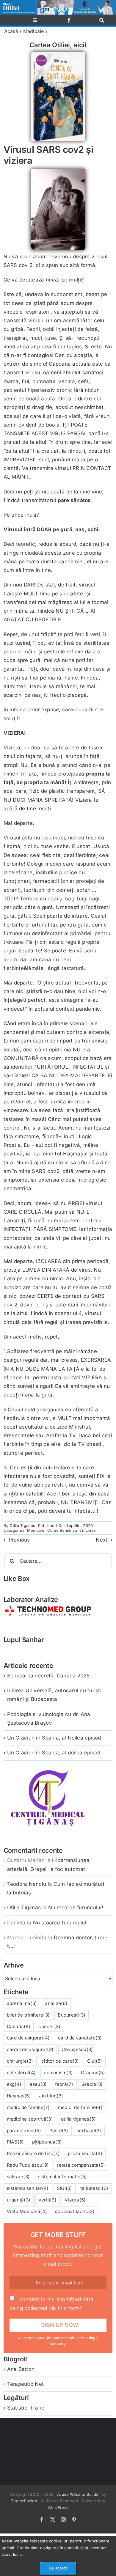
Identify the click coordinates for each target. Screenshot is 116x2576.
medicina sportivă (30, 2119)
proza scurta (85, 2153)
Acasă (11, 31)
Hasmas (19, 2096)
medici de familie (80, 2107)
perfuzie (89, 2131)
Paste (59, 2131)
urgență (19, 2200)
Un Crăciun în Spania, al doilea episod (54, 1753)
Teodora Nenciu (27, 1884)
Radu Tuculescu (28, 2165)
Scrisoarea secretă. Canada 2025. (49, 1676)
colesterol (21, 2073)
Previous (19, 1540)
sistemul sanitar (28, 2188)
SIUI (65, 2188)
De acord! (58, 2568)
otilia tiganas (78, 2119)
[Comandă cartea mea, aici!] (58, 54)
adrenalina (22, 2003)
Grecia (92, 2084)
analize (56, 2003)
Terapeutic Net (26, 2384)
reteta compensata (81, 2165)
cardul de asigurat (30, 2049)
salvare (18, 2177)
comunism (58, 2073)
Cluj (95, 2061)
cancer (49, 2027)
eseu (38, 2084)
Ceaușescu (77, 2049)
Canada (19, 2027)
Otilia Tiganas (22, 1526)
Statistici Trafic (26, 2408)
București (72, 2015)
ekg (14, 2084)
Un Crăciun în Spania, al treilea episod (54, 1738)
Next (102, 1540)
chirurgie (20, 2061)
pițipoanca (47, 2142)
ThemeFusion (24, 2501)
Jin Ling (51, 2096)
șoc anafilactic (75, 2211)
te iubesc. (94, 2188)
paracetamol (24, 2131)
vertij (48, 2200)
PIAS (15, 2142)
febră (64, 2084)
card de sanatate (80, 2038)
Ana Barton (21, 2369)
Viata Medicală (27, 2211)
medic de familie (28, 2107)
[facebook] (69, 20)
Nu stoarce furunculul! (76, 1907)
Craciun (93, 2073)
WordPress (58, 2507)
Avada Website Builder (79, 2494)
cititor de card (60, 2061)
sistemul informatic (63, 2177)
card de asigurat (28, 2038)
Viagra (75, 2200)
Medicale (34, 31)
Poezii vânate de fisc (33, 2153)
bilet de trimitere (28, 2015)
